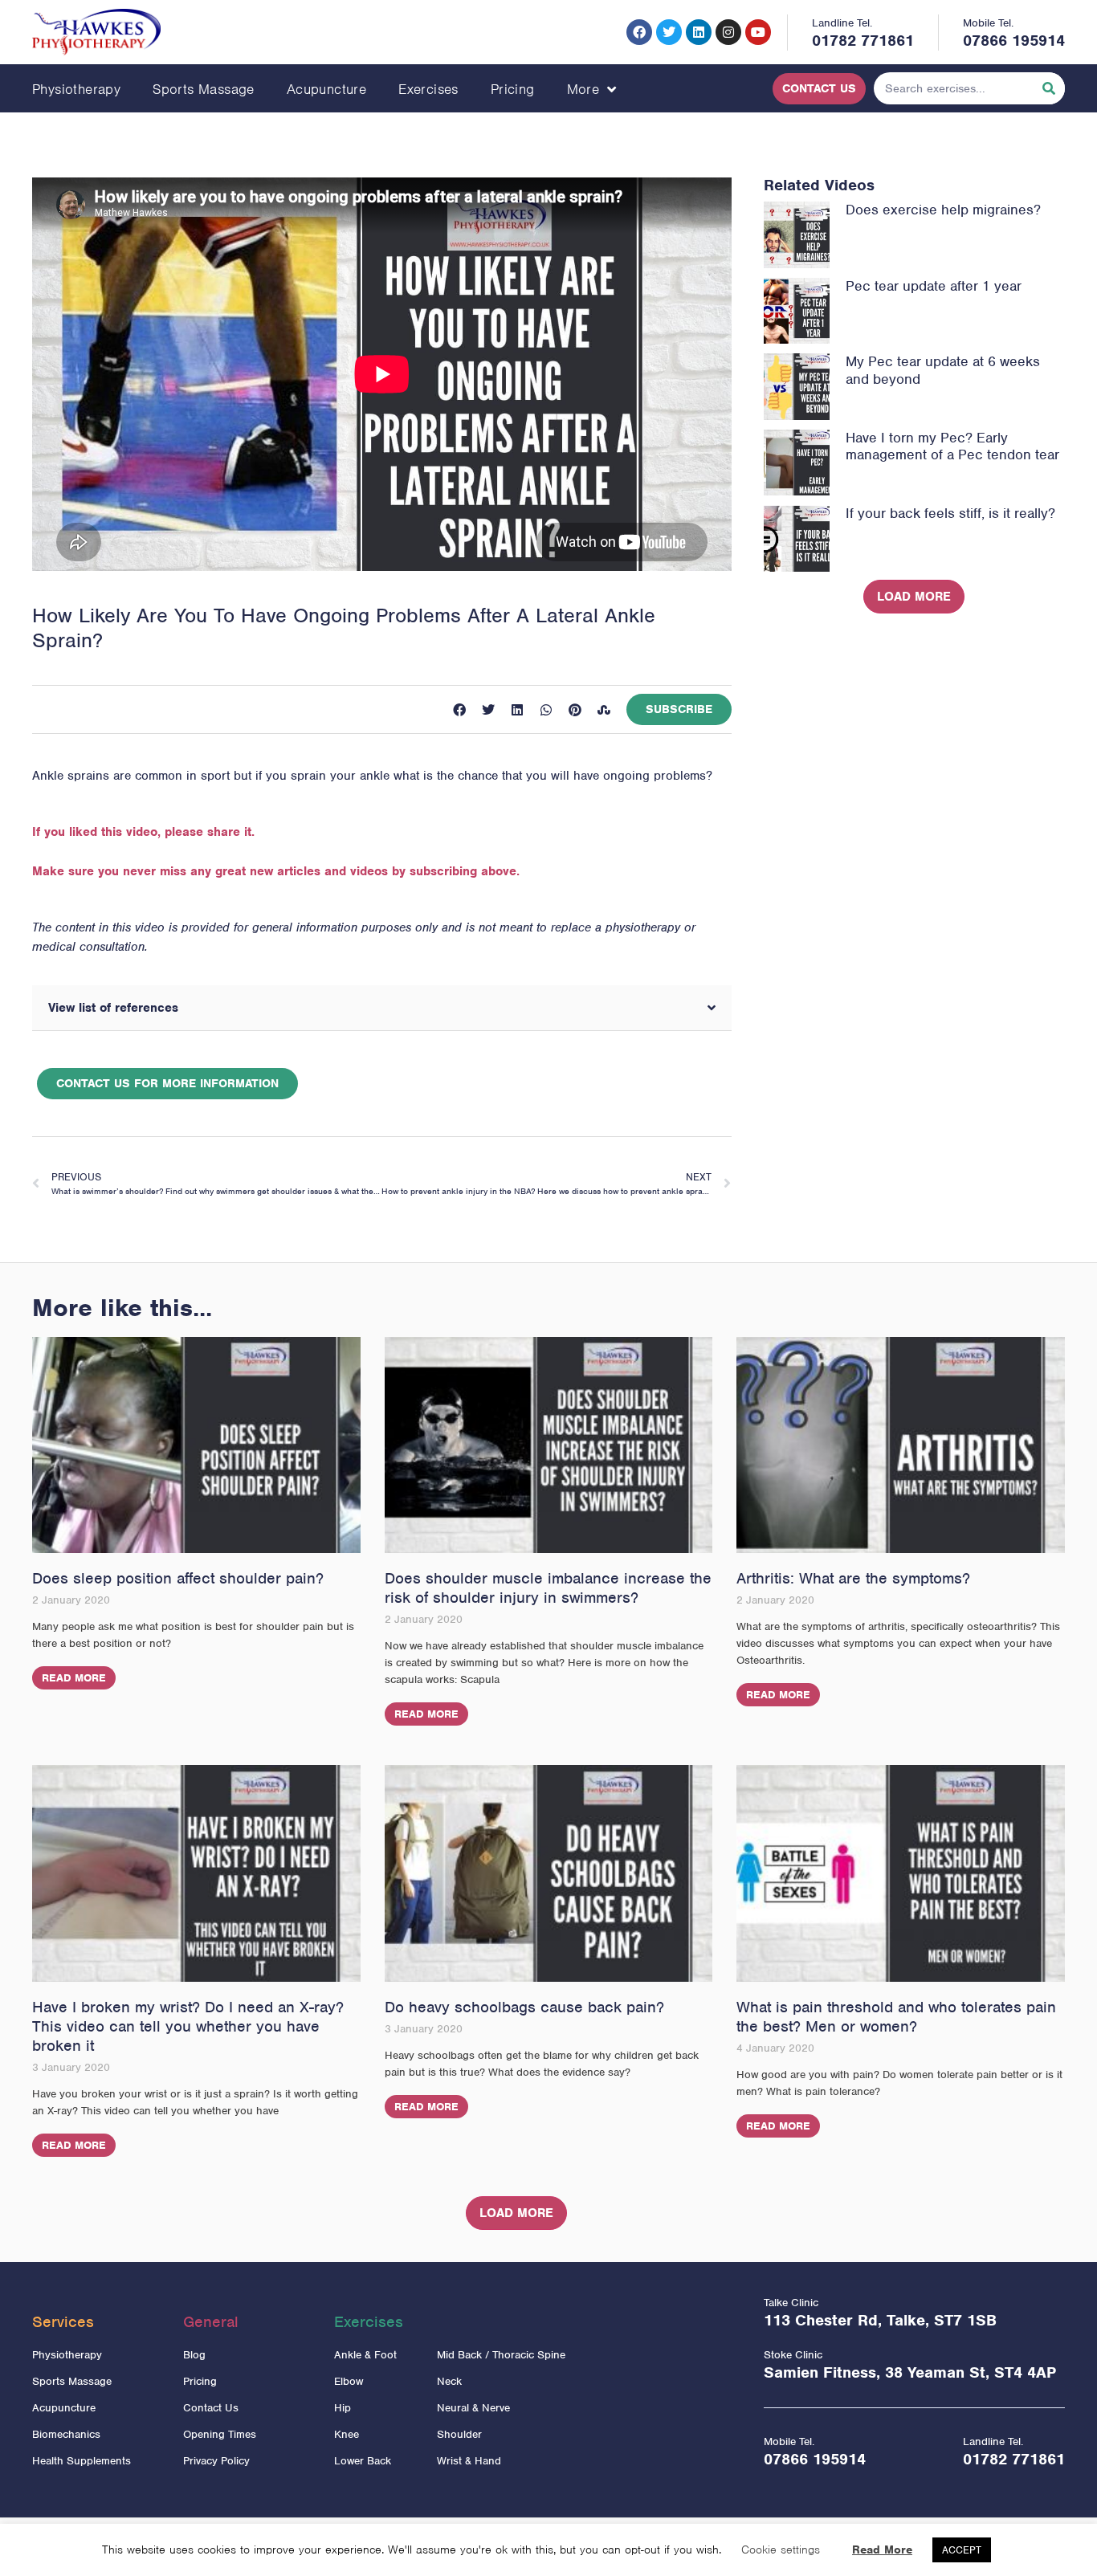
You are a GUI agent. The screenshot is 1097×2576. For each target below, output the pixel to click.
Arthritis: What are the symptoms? (853, 1578)
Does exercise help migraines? (943, 210)
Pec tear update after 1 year (934, 286)
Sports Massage (204, 89)
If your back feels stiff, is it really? (950, 513)
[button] (459, 710)
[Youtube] (758, 32)
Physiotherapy (76, 89)
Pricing (513, 89)
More (583, 89)
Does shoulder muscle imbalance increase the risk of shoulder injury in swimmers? (548, 1588)
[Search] (1049, 88)
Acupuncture (326, 89)
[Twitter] (669, 32)
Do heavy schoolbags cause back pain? (524, 2007)
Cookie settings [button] (781, 2550)
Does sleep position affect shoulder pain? (178, 1578)
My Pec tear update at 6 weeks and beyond (943, 370)
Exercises (428, 89)
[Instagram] (728, 32)
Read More (74, 1678)
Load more (914, 597)
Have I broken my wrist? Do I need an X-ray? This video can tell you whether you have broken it (188, 2026)
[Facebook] (639, 32)
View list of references (113, 1008)
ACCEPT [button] (962, 2550)
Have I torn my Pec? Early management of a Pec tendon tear (952, 446)
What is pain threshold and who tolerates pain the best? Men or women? (896, 2017)
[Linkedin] (699, 32)
